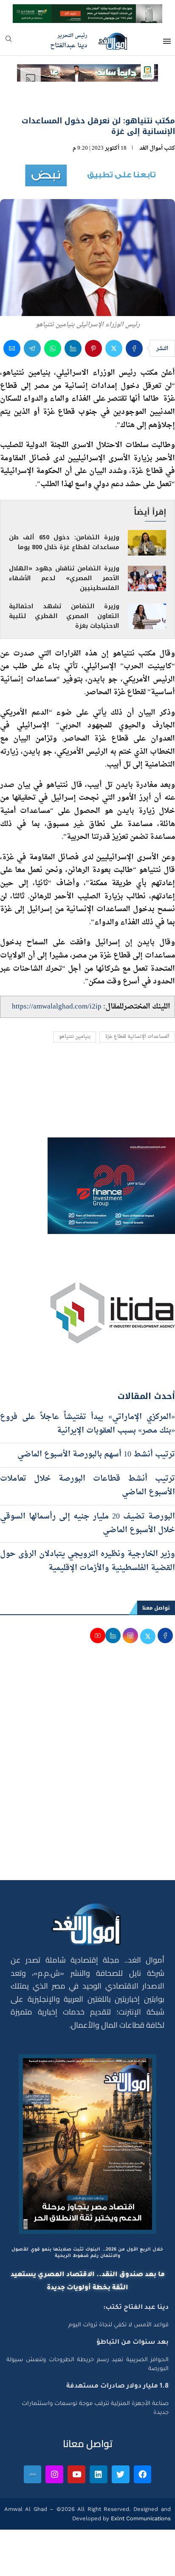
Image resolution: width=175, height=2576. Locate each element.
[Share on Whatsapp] (53, 348)
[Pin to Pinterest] (93, 348)
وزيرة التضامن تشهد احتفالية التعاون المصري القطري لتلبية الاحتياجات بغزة (64, 616)
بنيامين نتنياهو (75, 1037)
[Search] (8, 41)
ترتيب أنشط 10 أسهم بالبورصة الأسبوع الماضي (95, 1455)
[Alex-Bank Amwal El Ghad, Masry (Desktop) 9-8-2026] (87, 12)
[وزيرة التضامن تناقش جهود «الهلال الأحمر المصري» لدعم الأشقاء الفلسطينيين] (147, 578)
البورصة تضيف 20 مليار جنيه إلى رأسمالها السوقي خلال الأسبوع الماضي (87, 1523)
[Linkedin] (99, 2474)
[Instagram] (54, 2474)
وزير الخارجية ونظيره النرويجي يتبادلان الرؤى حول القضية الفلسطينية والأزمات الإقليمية (87, 1561)
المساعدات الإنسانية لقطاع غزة (137, 1037)
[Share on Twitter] (114, 348)
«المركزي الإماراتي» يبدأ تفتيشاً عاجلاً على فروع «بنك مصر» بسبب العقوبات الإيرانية (87, 1424)
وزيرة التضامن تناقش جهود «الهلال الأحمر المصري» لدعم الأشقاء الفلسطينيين (64, 578)
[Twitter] (121, 2474)
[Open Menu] (167, 41)
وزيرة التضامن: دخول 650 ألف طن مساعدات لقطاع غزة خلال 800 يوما (64, 542)
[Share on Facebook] (134, 348)
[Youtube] (76, 2474)
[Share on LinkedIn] (73, 348)
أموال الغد (151, 148)
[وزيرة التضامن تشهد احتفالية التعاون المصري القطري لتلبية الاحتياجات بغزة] (147, 616)
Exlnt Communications (140, 2518)
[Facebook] (143, 2474)
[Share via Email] (12, 348)
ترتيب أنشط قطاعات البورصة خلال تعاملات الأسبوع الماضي (87, 1486)
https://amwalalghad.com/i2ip (57, 1007)
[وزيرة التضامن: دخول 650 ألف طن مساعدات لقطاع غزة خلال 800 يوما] (147, 543)
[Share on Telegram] (32, 348)
